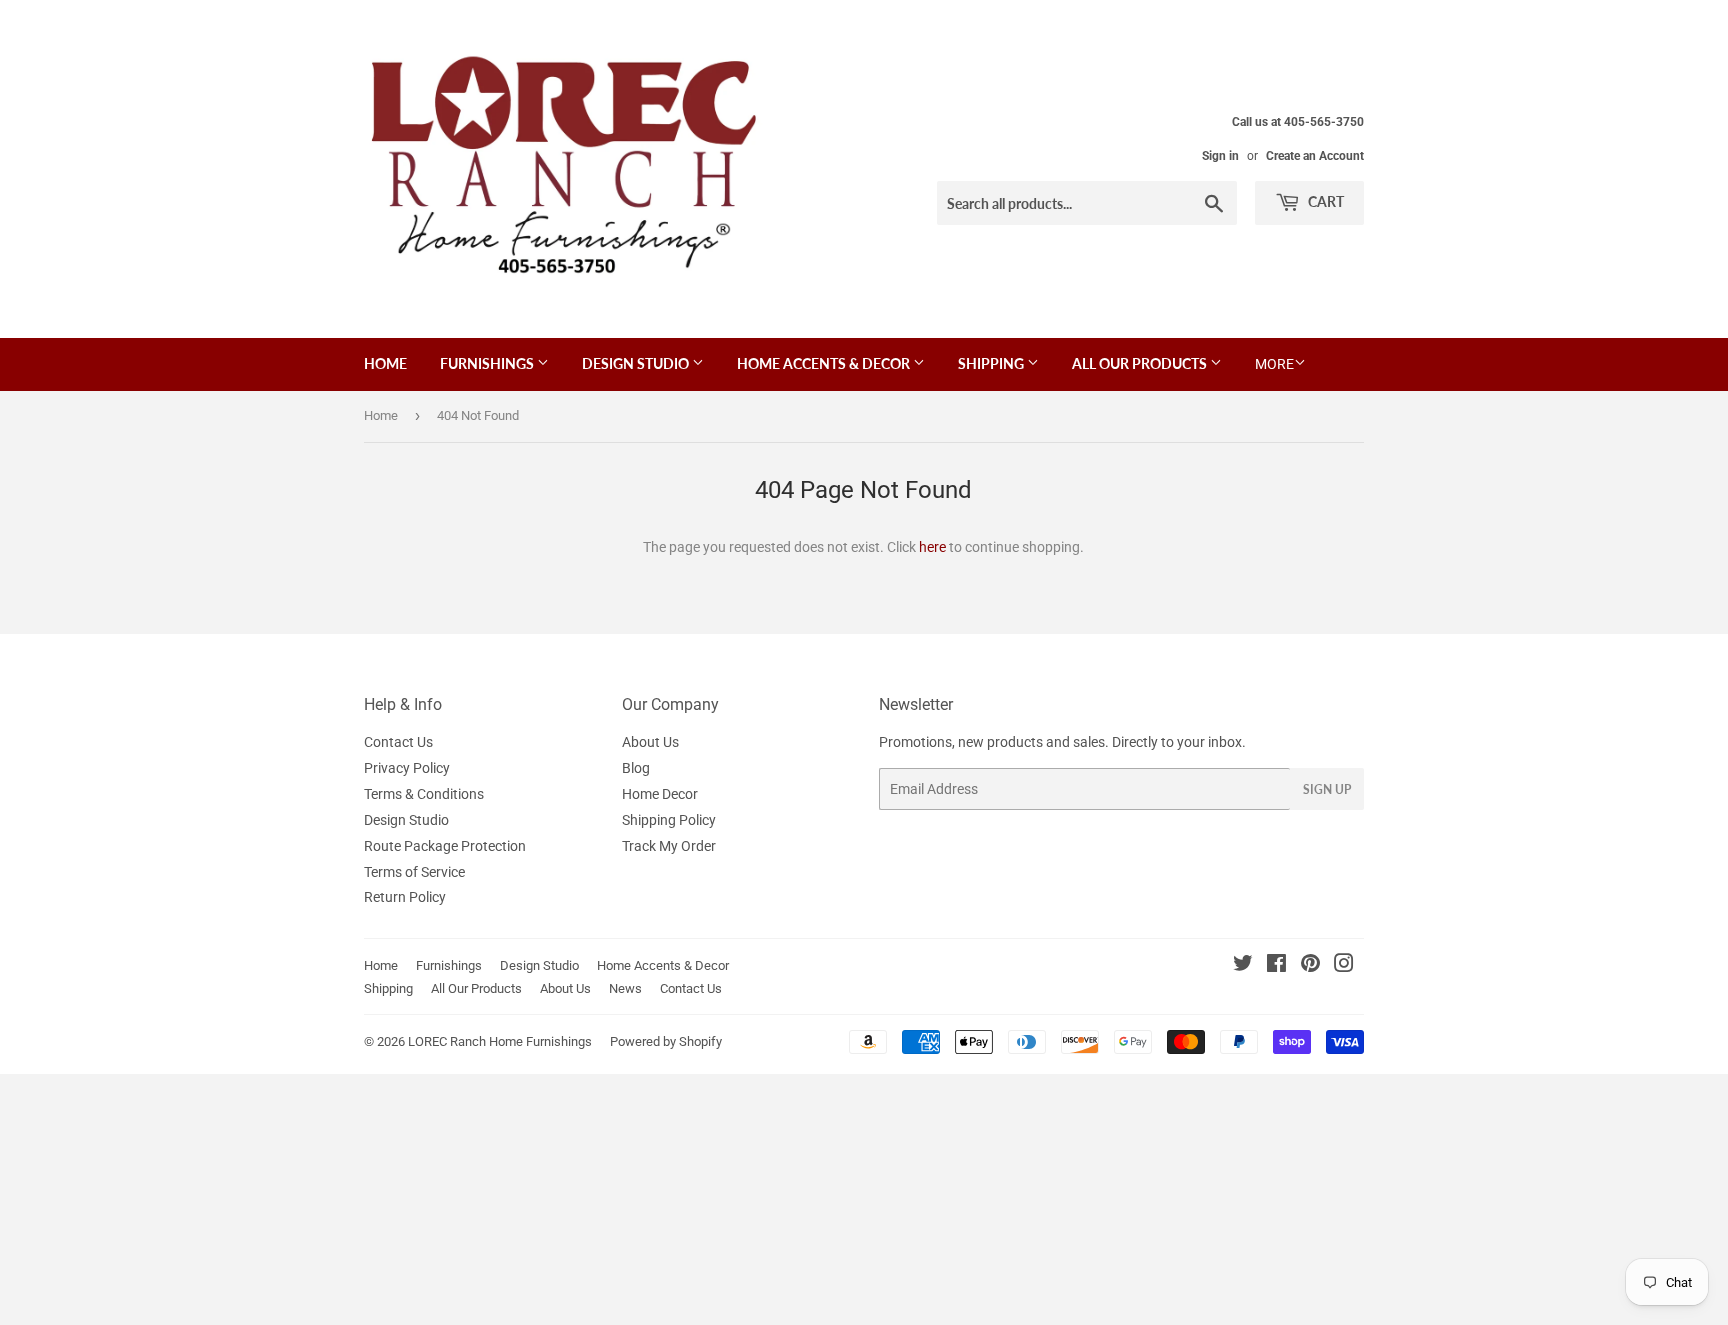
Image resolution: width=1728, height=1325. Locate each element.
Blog (636, 768)
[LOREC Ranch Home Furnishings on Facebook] (1276, 966)
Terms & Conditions (424, 794)
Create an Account (1315, 156)
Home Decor (660, 794)
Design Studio (637, 363)
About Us (650, 742)
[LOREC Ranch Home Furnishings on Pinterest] (1310, 966)
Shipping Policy (669, 820)
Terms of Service (414, 872)
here (932, 547)
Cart (1324, 201)
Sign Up (1327, 789)
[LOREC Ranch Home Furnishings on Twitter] (1243, 966)
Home (385, 363)
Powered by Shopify (666, 1041)
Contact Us (398, 742)
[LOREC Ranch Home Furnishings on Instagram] (1344, 966)
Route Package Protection (445, 846)
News (625, 988)
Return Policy (405, 897)
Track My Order (669, 846)
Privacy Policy (407, 768)
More (1274, 364)
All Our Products (1141, 363)
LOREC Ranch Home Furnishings (500, 1041)
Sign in (1220, 156)
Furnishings (488, 363)
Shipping (992, 363)
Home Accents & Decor (825, 363)
